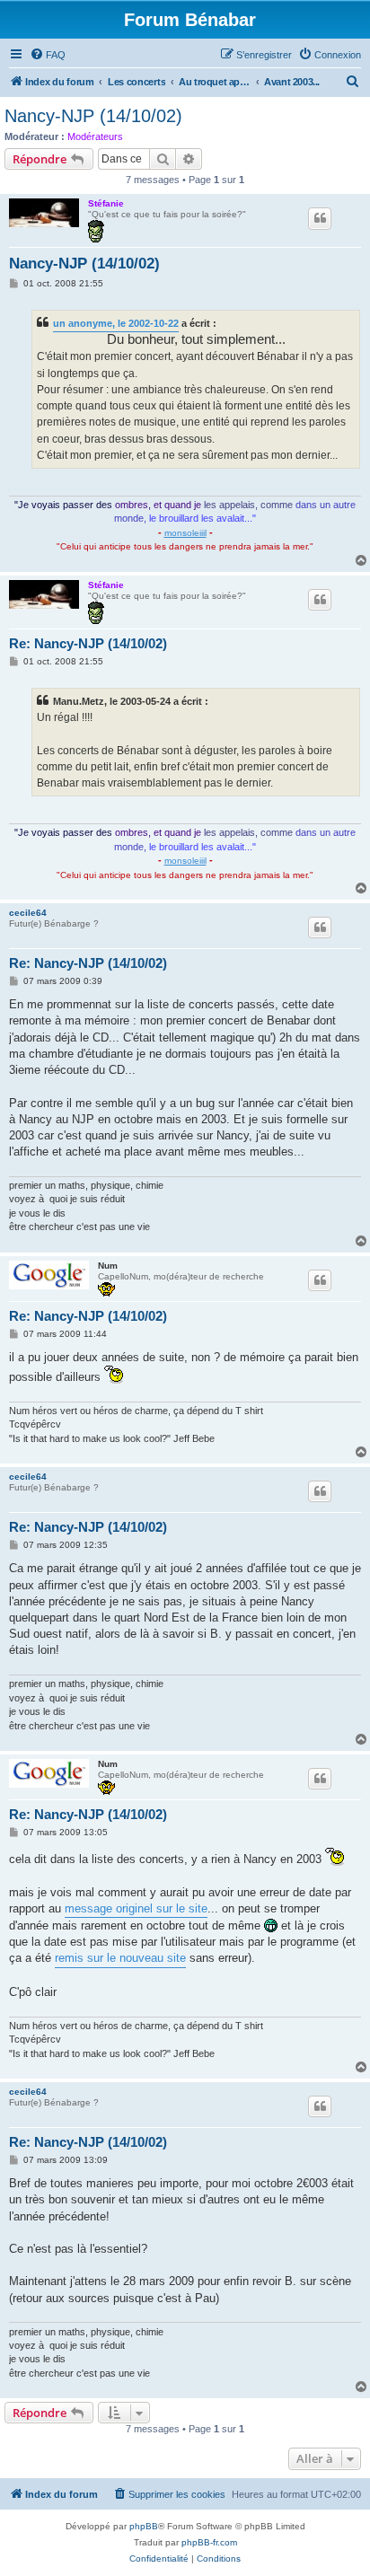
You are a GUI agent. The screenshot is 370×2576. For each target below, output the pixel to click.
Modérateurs (95, 136)
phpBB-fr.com (209, 2542)
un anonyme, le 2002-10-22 (116, 323)
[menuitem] (48, 55)
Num (108, 1266)
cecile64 (28, 913)
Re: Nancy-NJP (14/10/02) (88, 643)
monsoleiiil (185, 533)
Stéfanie (106, 203)
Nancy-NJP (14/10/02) (93, 116)
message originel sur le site (136, 1908)
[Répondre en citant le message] (320, 218)
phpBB (144, 2526)
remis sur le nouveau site (120, 1958)
